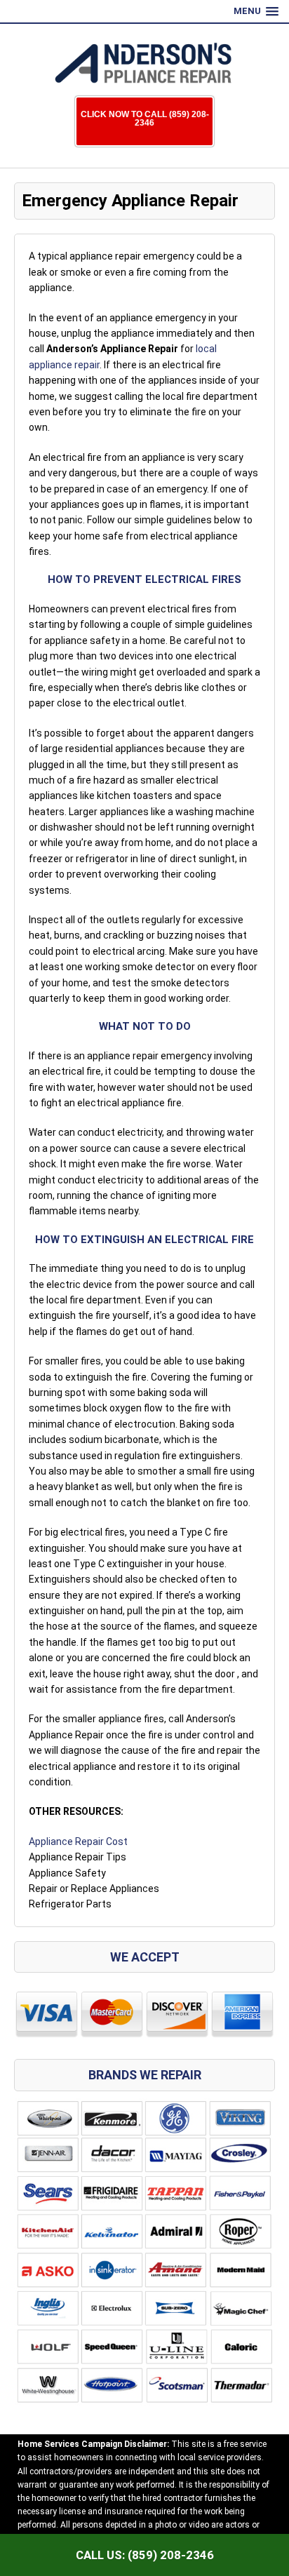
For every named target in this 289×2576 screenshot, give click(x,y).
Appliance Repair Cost (78, 1842)
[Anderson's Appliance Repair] (144, 63)
